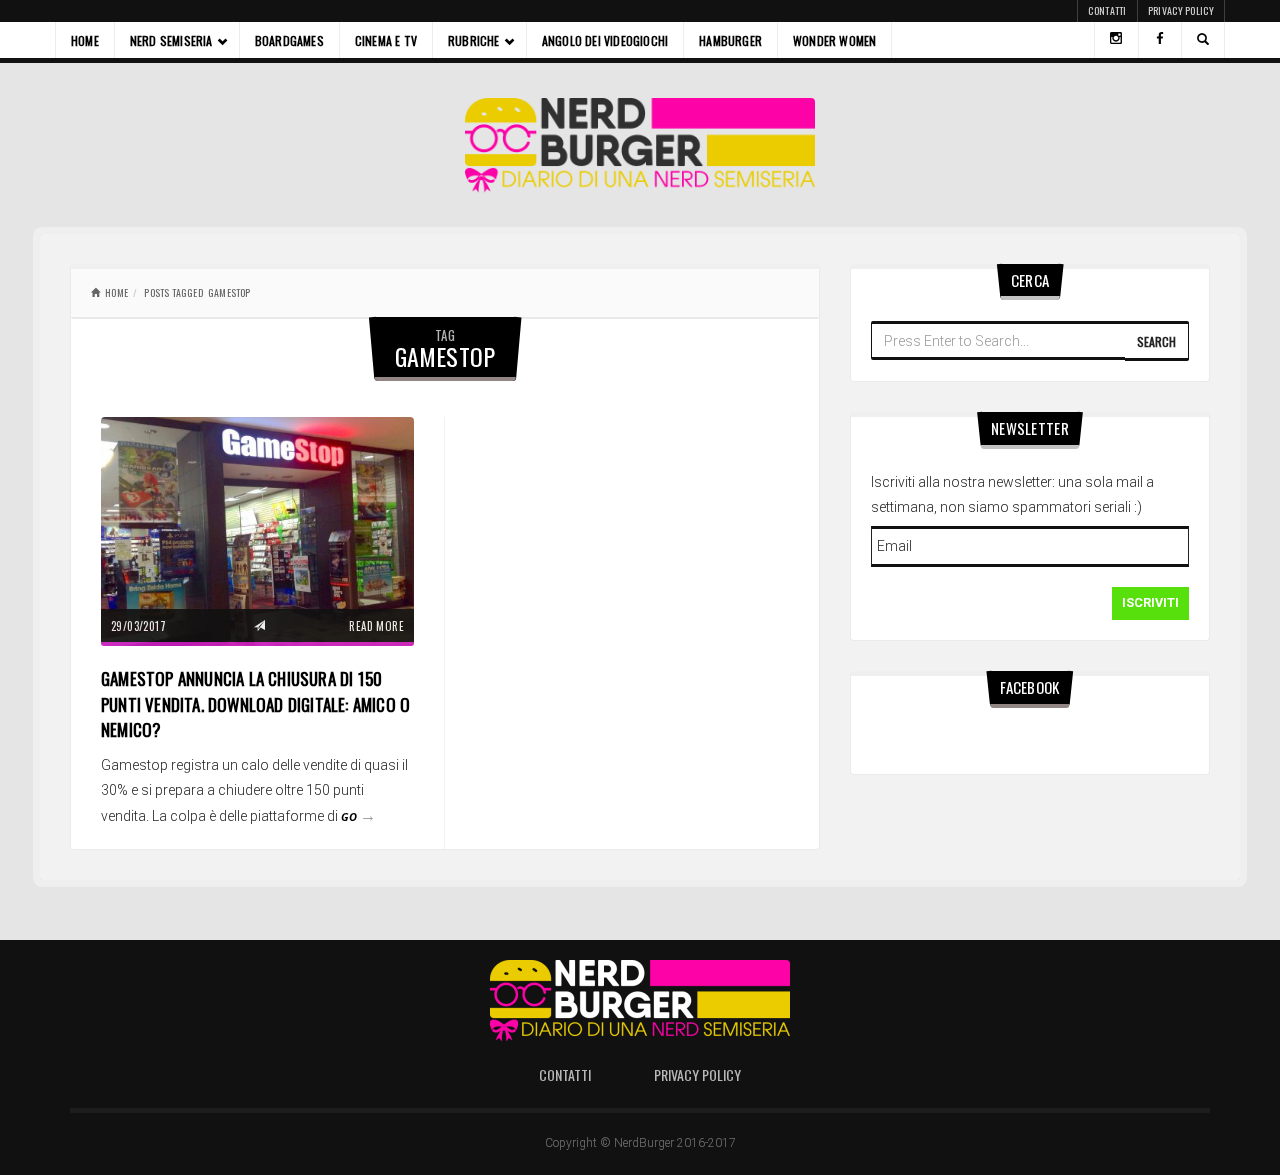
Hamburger (730, 40)
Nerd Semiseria (171, 40)
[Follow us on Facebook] (1160, 40)
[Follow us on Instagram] (1116, 40)
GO (358, 816)
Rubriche (474, 40)
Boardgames (289, 40)
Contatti (1107, 10)
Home (85, 40)
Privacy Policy (1181, 10)
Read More (376, 626)
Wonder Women (834, 40)
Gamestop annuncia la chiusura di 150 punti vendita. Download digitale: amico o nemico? (255, 704)
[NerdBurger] (640, 145)
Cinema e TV (386, 40)
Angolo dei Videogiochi (605, 40)
